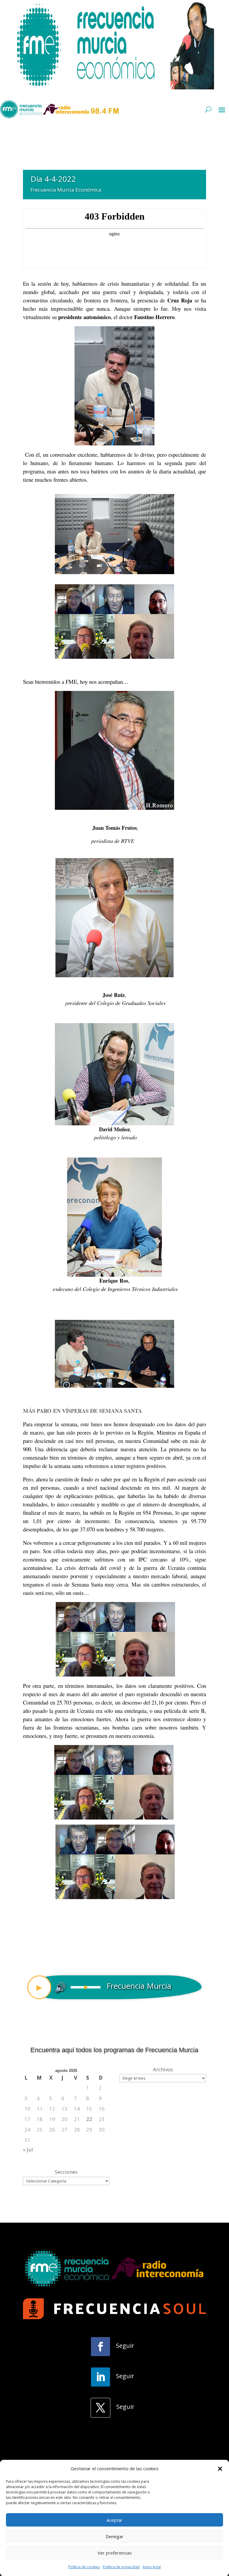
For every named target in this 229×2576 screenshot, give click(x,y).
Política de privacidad (121, 2567)
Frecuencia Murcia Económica (66, 190)
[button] (220, 2469)
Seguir (125, 2346)
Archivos (163, 2069)
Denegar (114, 2536)
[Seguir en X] (100, 2408)
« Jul (28, 2149)
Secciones (66, 2172)
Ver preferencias (115, 2553)
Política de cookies (84, 2567)
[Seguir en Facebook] (100, 2347)
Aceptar (114, 2520)
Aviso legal (152, 2567)
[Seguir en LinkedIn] (100, 2377)
